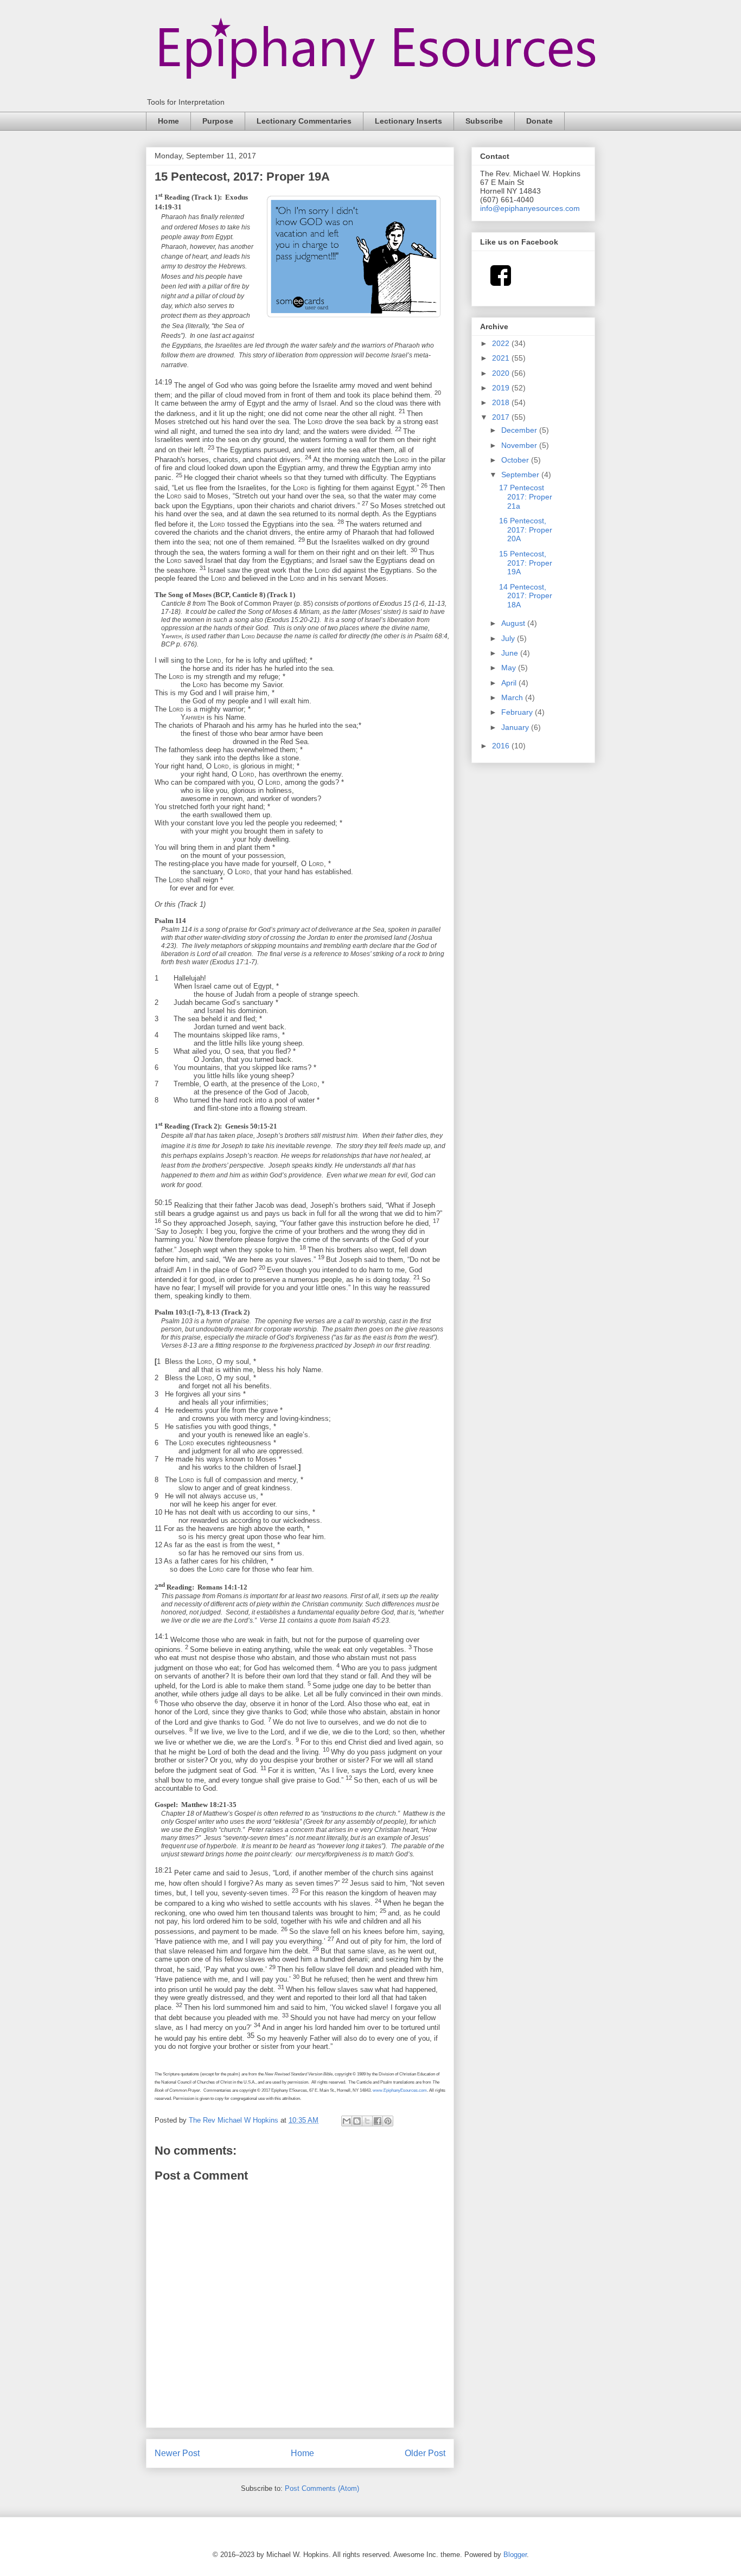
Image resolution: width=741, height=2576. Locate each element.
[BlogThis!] (357, 2121)
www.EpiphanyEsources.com (400, 2090)
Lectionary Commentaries (304, 121)
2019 (502, 388)
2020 (502, 373)
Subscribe (484, 121)
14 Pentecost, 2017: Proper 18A (526, 596)
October (516, 460)
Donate (539, 121)
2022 (502, 343)
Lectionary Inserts (408, 121)
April (510, 683)
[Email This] (347, 2121)
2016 (502, 746)
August (514, 623)
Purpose (218, 121)
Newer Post (177, 2453)
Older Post (425, 2453)
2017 (502, 417)
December (520, 430)
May (510, 668)
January (516, 727)
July (509, 638)
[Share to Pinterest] (388, 2121)
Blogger (515, 2555)
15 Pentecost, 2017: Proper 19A (526, 563)
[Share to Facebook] (378, 2121)
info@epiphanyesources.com (530, 208)
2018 (502, 402)
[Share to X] (367, 2121)
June (511, 653)
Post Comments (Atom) (322, 2488)
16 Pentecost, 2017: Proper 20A (526, 530)
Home (168, 121)
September (521, 475)
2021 (502, 358)
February (518, 712)
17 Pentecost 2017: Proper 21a (526, 497)
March (513, 697)
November (520, 445)
